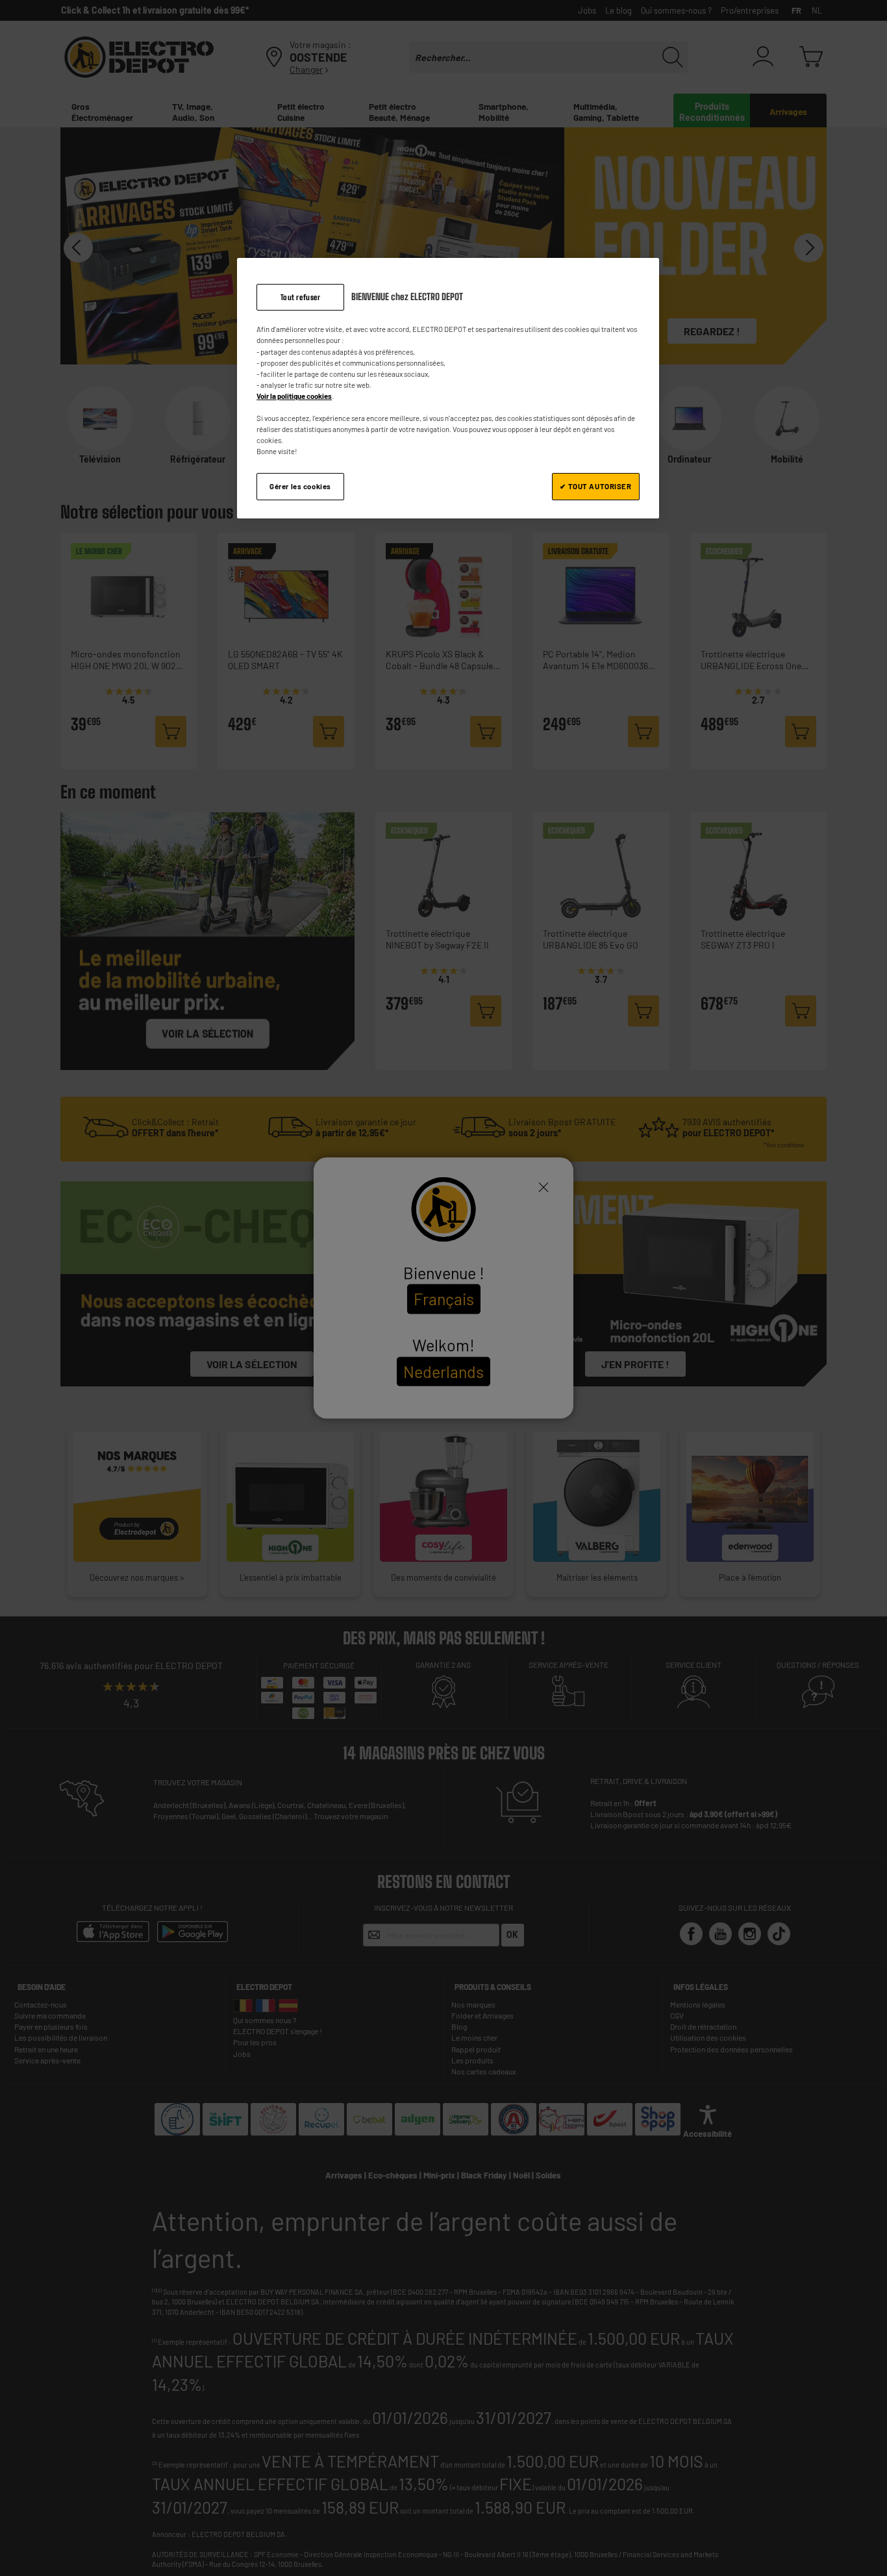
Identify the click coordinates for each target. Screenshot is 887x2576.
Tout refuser (301, 297)
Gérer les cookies (300, 486)
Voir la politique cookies (294, 396)
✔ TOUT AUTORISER (595, 486)
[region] (448, 389)
